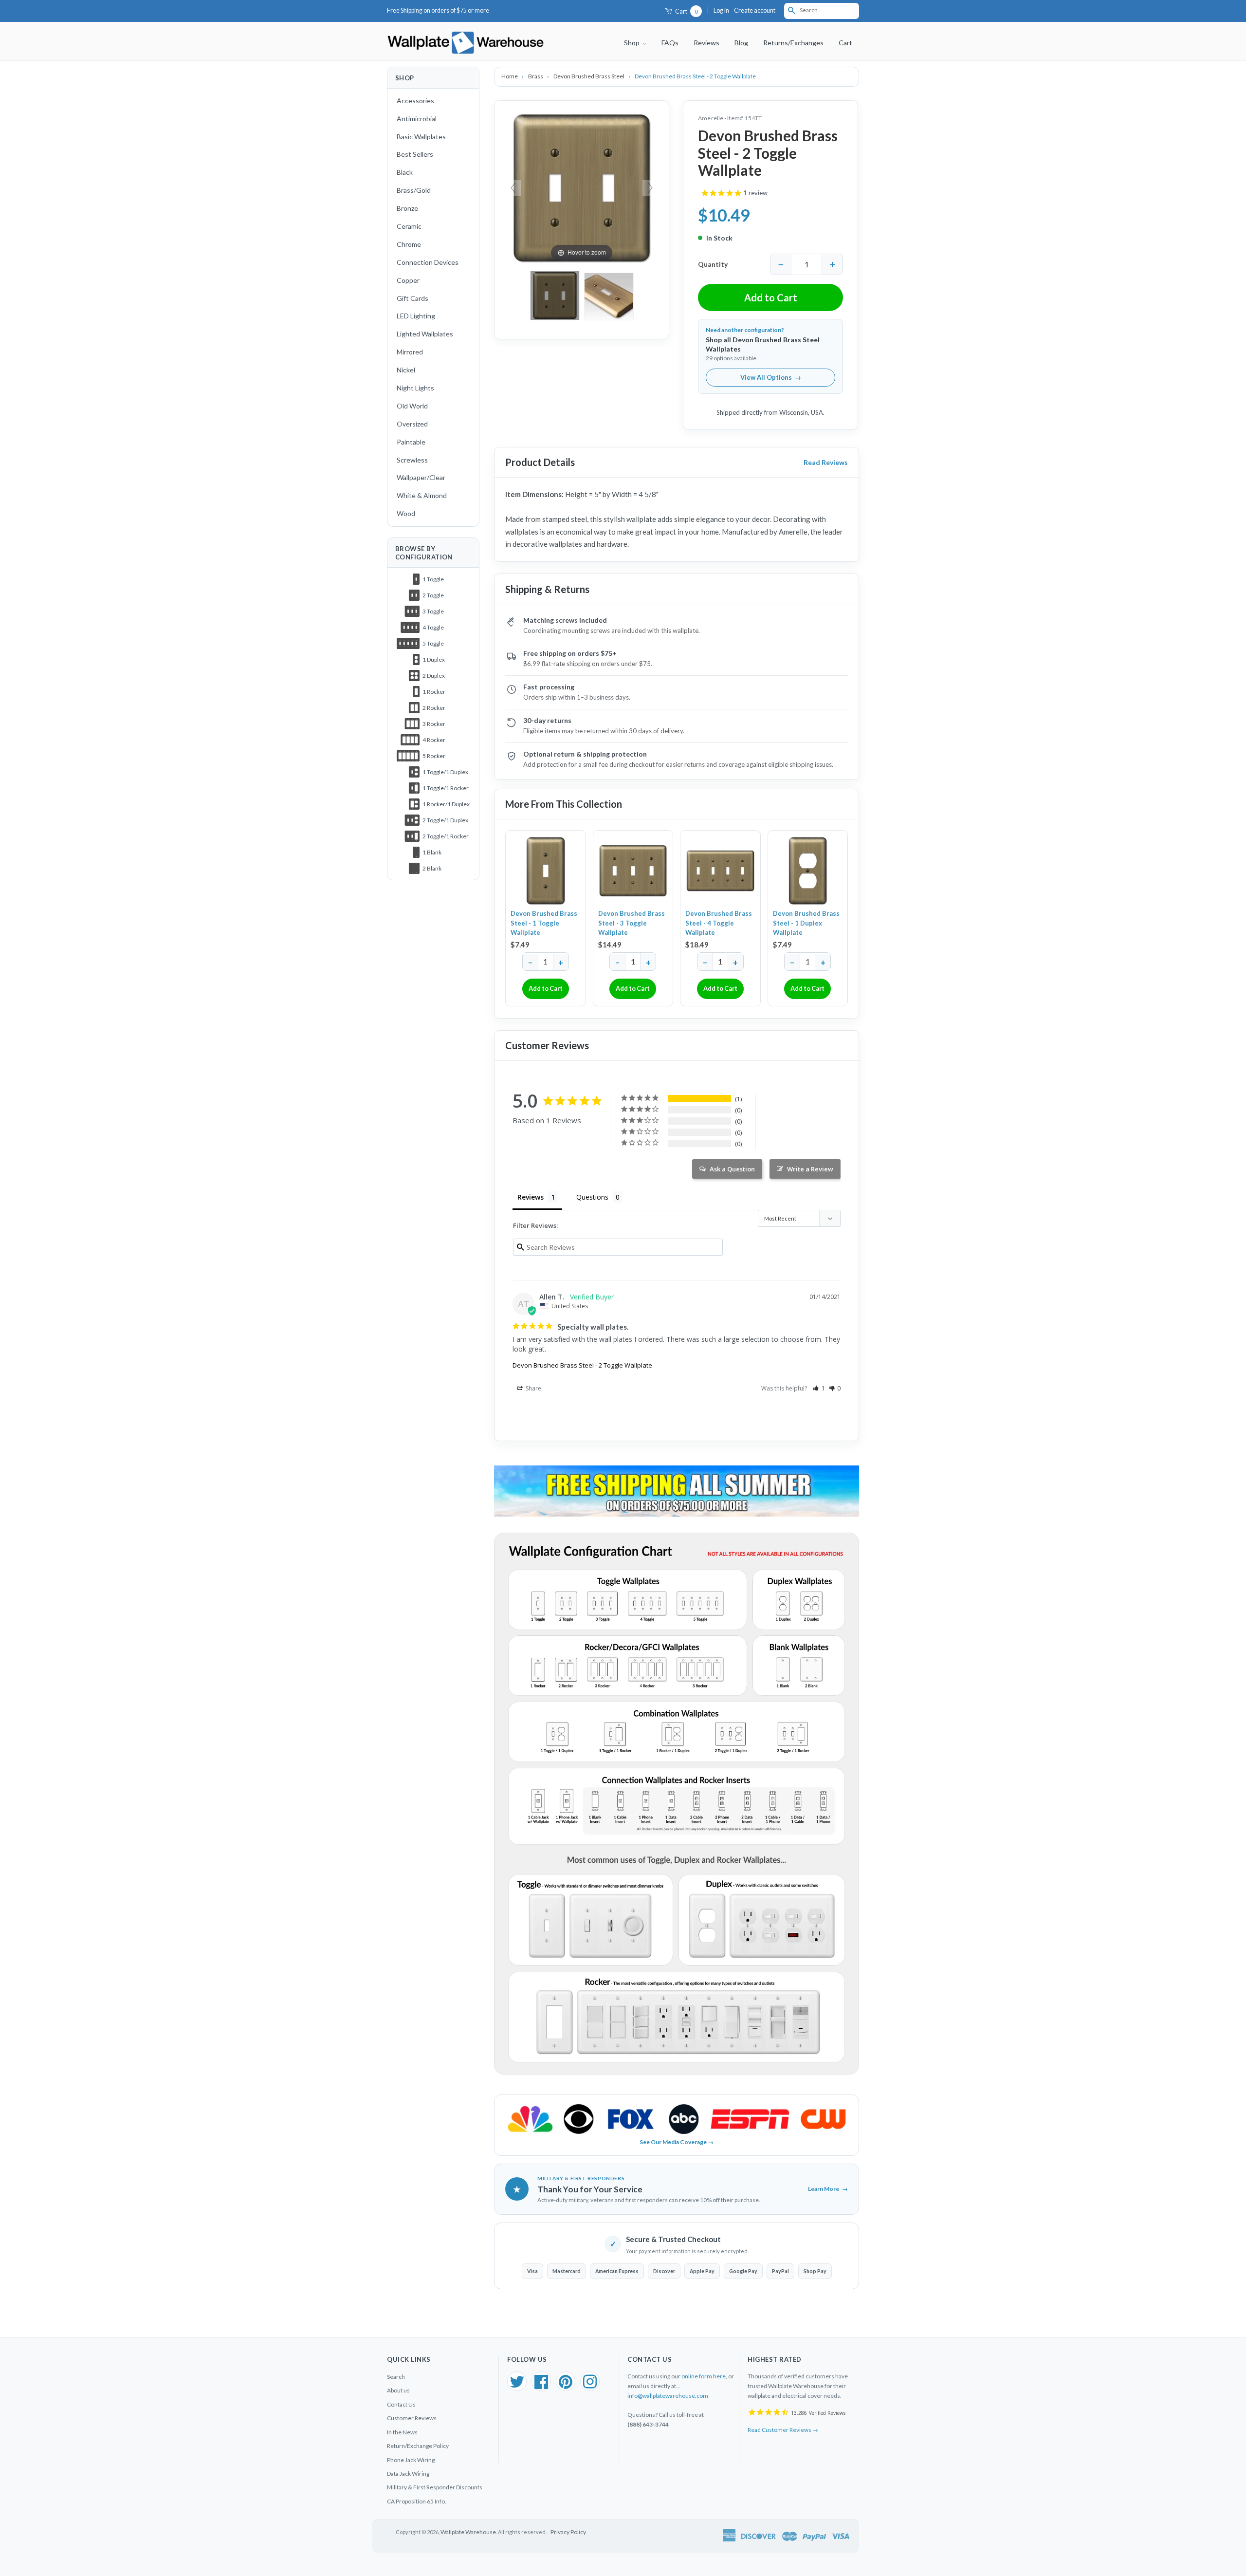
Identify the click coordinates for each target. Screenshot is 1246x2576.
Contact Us (401, 2404)
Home (510, 76)
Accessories (415, 101)
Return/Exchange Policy (418, 2446)
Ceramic (409, 226)
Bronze (407, 208)
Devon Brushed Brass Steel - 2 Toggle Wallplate (582, 1365)
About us (398, 2390)
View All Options (771, 377)
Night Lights (415, 388)
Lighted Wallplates (425, 334)
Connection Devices (428, 262)
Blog (741, 43)
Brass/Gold (414, 190)
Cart (686, 11)
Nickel (406, 370)
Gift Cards (412, 298)
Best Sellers (415, 154)
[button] (819, 1388)
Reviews (706, 43)
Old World (412, 406)
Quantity (713, 264)
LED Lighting (416, 316)
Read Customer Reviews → (783, 2430)
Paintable (411, 442)
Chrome (409, 244)
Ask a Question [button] (732, 1169)
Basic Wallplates (421, 137)
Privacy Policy (568, 2532)
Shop (632, 43)
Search (396, 2377)
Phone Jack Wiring (411, 2460)
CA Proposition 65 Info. (417, 2501)
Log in (721, 10)
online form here (704, 2376)
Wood (406, 513)
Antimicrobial (417, 119)
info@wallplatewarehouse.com (668, 2396)
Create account (755, 10)
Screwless (412, 460)
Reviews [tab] (531, 1197)
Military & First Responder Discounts (435, 2487)
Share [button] (533, 1388)
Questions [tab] (592, 1197)
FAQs (670, 43)
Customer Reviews (412, 2418)
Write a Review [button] (810, 1169)
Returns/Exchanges (793, 43)
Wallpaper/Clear (421, 477)
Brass (536, 76)
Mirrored (410, 352)
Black (405, 172)
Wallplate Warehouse (468, 2532)
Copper (408, 280)
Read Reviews (826, 462)
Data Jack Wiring (408, 2474)
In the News (402, 2432)
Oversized (412, 424)
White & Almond (422, 495)
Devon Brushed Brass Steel (589, 76)
